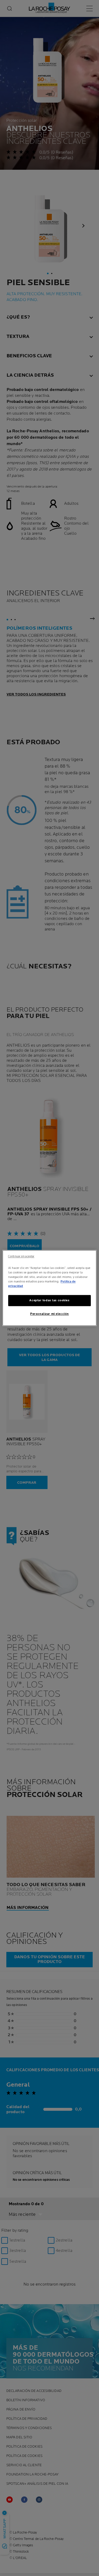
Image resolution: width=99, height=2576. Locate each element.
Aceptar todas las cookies (49, 1301)
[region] (49, 1288)
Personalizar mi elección (49, 1314)
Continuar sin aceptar (21, 1256)
